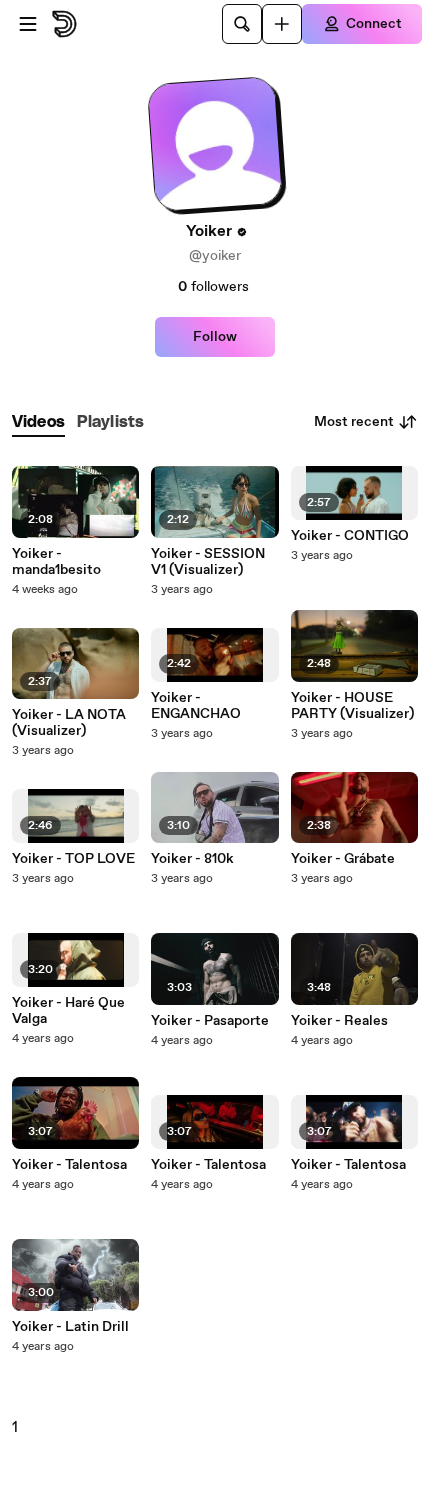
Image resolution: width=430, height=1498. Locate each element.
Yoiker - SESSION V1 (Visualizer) (208, 562)
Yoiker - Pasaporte (210, 1021)
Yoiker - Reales (339, 1021)
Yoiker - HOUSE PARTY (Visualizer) (352, 706)
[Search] (242, 24)
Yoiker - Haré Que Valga (68, 1011)
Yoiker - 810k (192, 859)
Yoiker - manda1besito (56, 562)
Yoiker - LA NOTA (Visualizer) (69, 723)
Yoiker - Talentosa (69, 1165)
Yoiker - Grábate (343, 859)
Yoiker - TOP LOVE (73, 859)
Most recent (354, 422)
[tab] (38, 422)
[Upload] (282, 24)
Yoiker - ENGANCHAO (196, 706)
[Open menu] (28, 24)
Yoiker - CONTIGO (350, 536)
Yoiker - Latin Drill (70, 1327)
